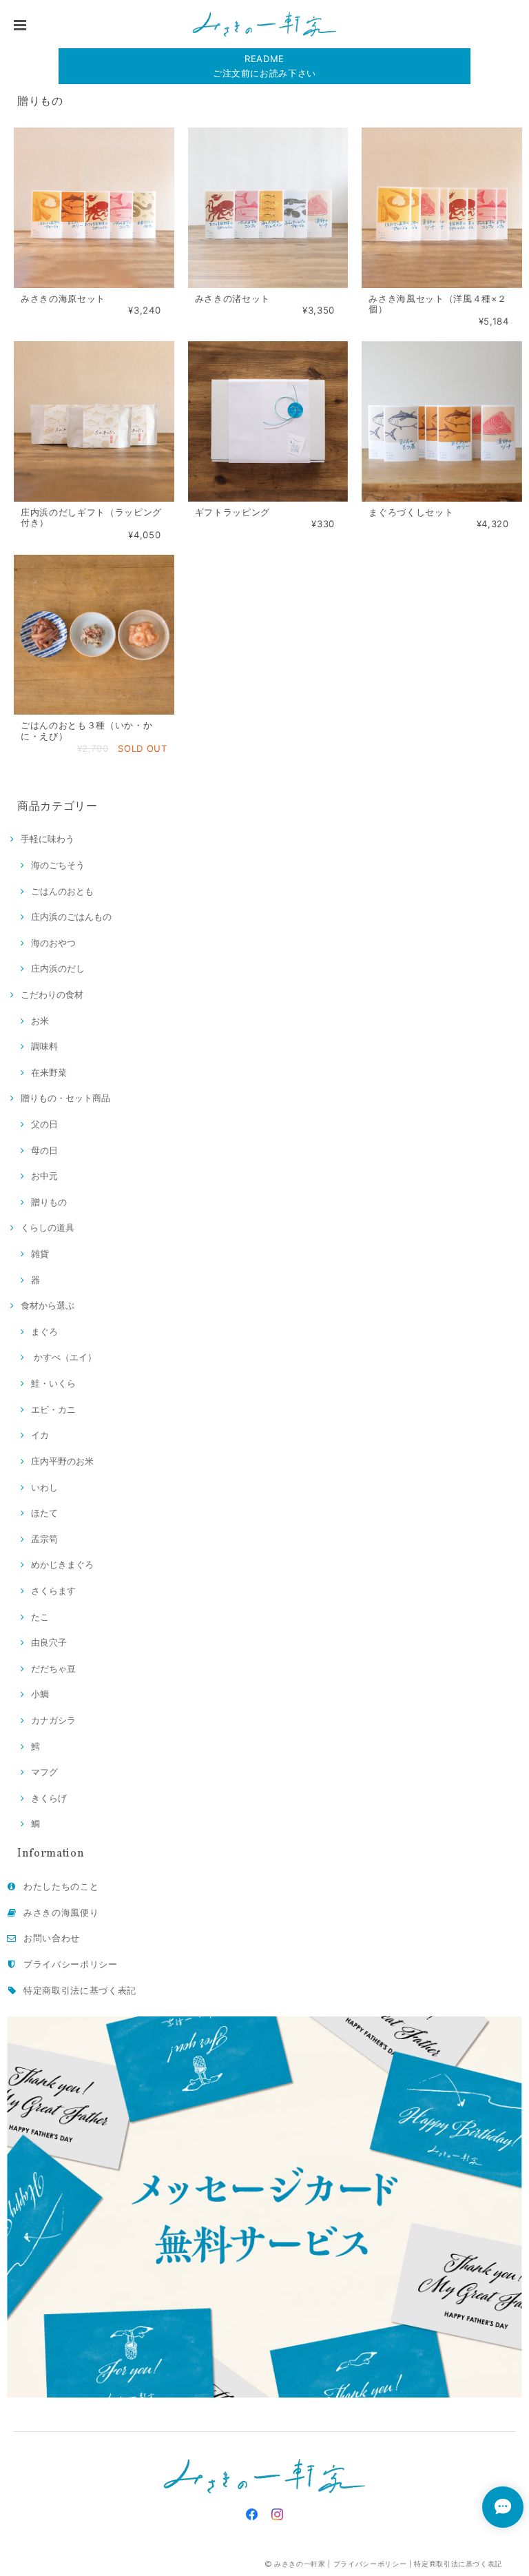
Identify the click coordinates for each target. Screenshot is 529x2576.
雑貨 (40, 1254)
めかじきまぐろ (62, 1564)
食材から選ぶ (48, 1305)
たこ (40, 1617)
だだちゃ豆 (53, 1668)
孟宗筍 (44, 1539)
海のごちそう (58, 865)
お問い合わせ (52, 1938)
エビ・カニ (53, 1409)
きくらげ (49, 1798)
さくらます (53, 1591)
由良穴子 (49, 1642)
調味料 (44, 1046)
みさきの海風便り (61, 1912)
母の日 (44, 1150)
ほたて (44, 1513)
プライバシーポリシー (71, 1964)
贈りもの (49, 1202)
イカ (40, 1435)
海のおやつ (53, 943)
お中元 (44, 1176)
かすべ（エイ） (64, 1357)
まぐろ (44, 1331)
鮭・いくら (53, 1383)
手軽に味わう (48, 839)
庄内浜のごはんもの (71, 917)
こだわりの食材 (52, 994)
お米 (40, 1021)
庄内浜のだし (58, 968)
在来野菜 (49, 1072)
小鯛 (40, 1694)
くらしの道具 (48, 1227)
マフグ (44, 1772)
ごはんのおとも (62, 891)
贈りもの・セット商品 (65, 1098)
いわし (44, 1487)
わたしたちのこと (61, 1886)
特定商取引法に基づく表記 (80, 1990)
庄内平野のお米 (62, 1461)
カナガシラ (53, 1720)
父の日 (44, 1124)
